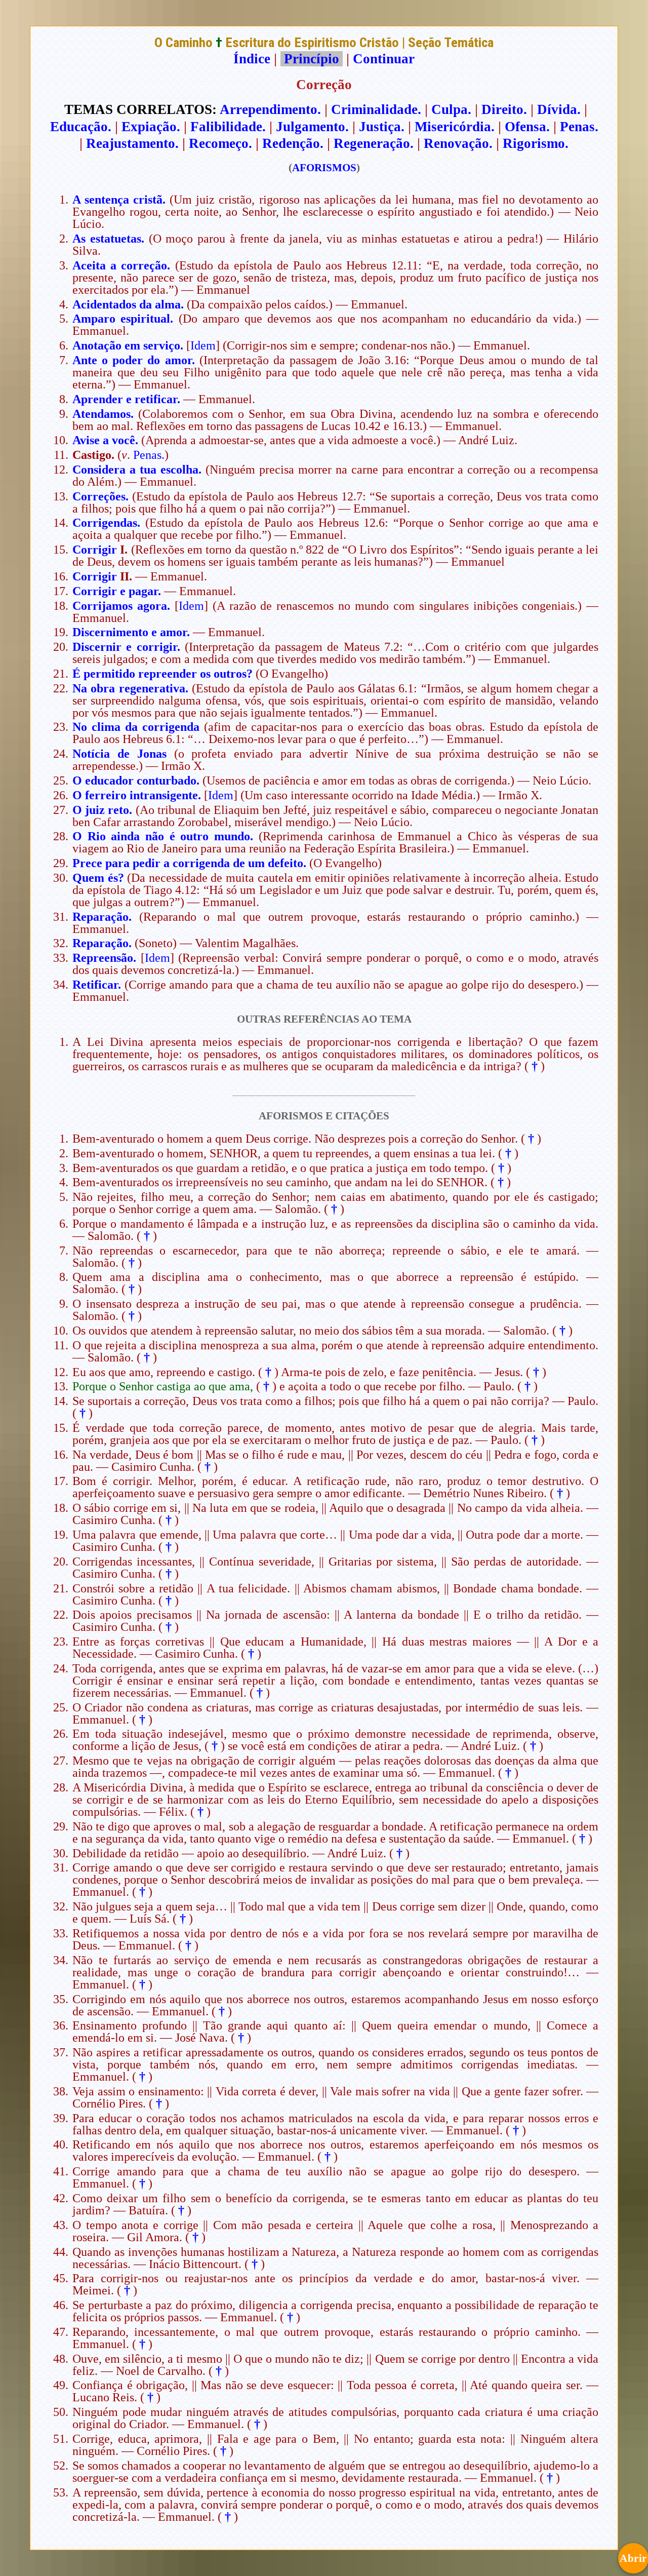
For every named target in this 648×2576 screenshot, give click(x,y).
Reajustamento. (132, 143)
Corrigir (95, 550)
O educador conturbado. (136, 780)
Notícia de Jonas (119, 754)
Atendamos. (103, 414)
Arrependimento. (270, 109)
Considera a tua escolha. (137, 470)
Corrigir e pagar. (117, 591)
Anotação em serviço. (128, 345)
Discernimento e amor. (131, 632)
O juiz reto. (104, 810)
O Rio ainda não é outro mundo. (163, 836)
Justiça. (382, 127)
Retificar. (97, 985)
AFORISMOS (324, 168)
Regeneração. (374, 143)
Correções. (100, 496)
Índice (252, 59)
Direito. (504, 109)
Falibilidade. (228, 127)
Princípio (312, 59)
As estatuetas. (108, 239)
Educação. (81, 127)
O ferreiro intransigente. (137, 795)
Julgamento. (312, 127)
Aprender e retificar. (126, 399)
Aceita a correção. (121, 265)
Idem (203, 345)
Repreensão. (104, 958)
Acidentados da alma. (128, 304)
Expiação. (151, 127)
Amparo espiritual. (123, 319)
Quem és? (98, 878)
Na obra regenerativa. (130, 688)
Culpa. (451, 109)
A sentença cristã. (119, 200)
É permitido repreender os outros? (163, 674)
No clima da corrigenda (136, 727)
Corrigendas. (106, 523)
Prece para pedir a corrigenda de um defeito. (189, 863)
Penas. (579, 127)
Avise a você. (105, 440)
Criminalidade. (376, 109)
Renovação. (458, 143)
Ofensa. (527, 127)
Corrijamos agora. (121, 606)
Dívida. (559, 109)
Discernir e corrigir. (126, 647)
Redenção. (293, 143)
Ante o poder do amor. (134, 360)
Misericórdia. (455, 127)
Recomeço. (220, 143)
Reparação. (102, 917)
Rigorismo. (536, 143)
